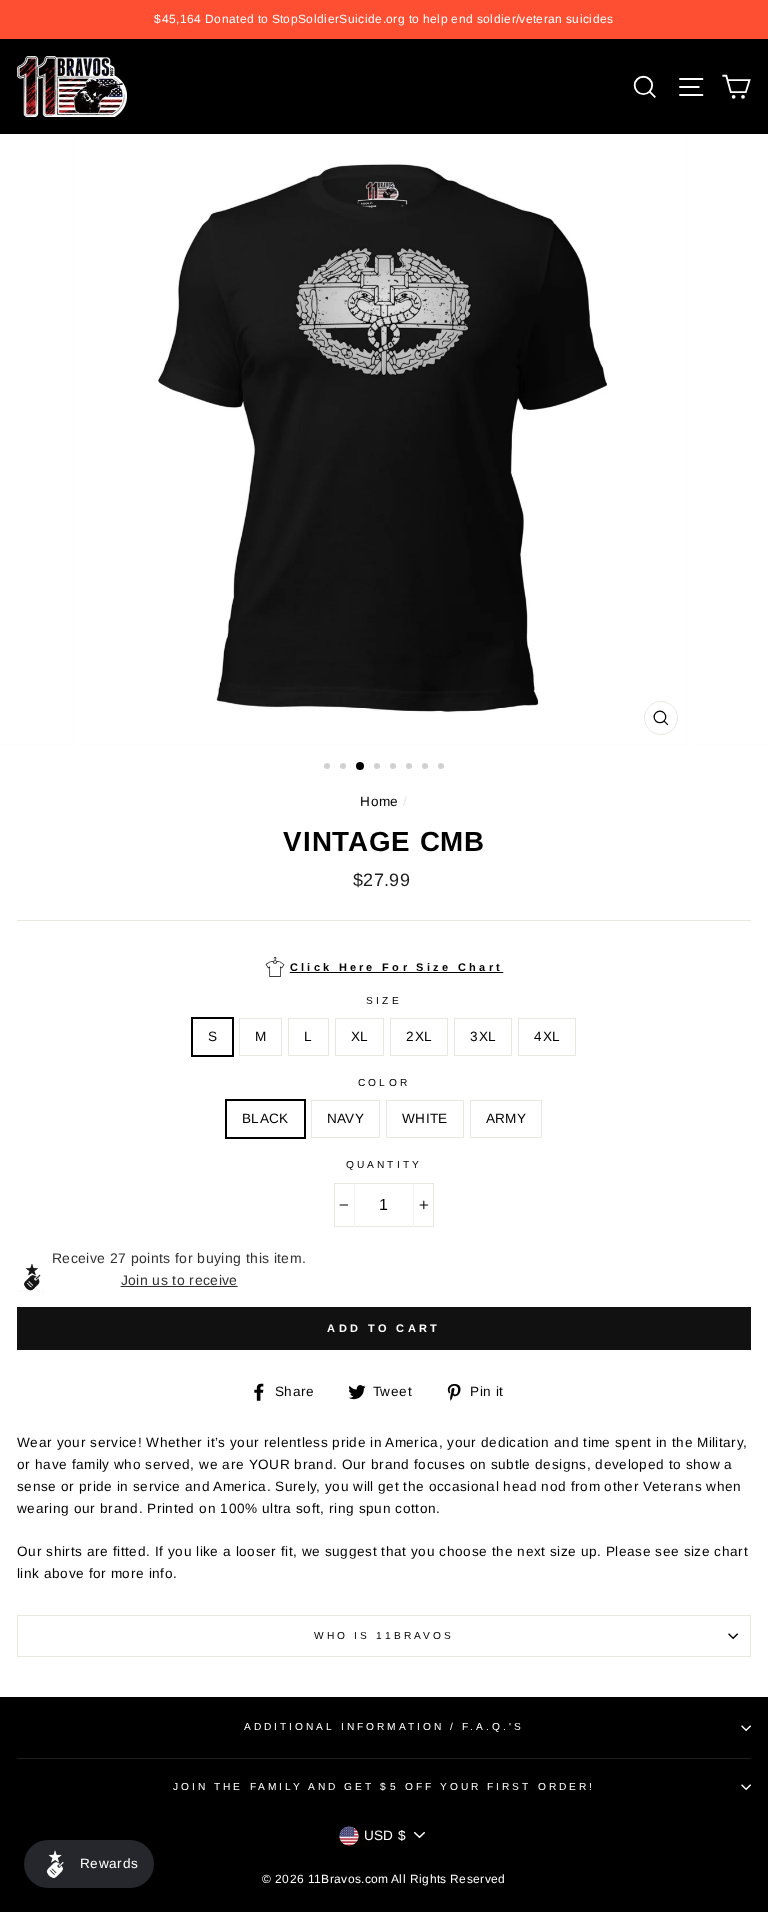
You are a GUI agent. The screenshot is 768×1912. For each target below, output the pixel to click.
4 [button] (379, 768)
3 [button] (361, 767)
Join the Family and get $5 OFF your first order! (384, 1786)
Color (383, 1082)
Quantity (383, 1164)
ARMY (506, 1118)
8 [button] (443, 768)
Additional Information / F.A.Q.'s (384, 1726)
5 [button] (395, 768)
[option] (384, 19)
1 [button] (329, 768)
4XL (547, 1036)
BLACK (265, 1118)
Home (379, 801)
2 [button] (345, 768)
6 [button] (411, 768)
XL (360, 1036)
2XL (419, 1036)
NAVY (345, 1118)
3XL (483, 1036)
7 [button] (427, 768)
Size (383, 1000)
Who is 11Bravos (384, 1635)
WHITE (425, 1118)
